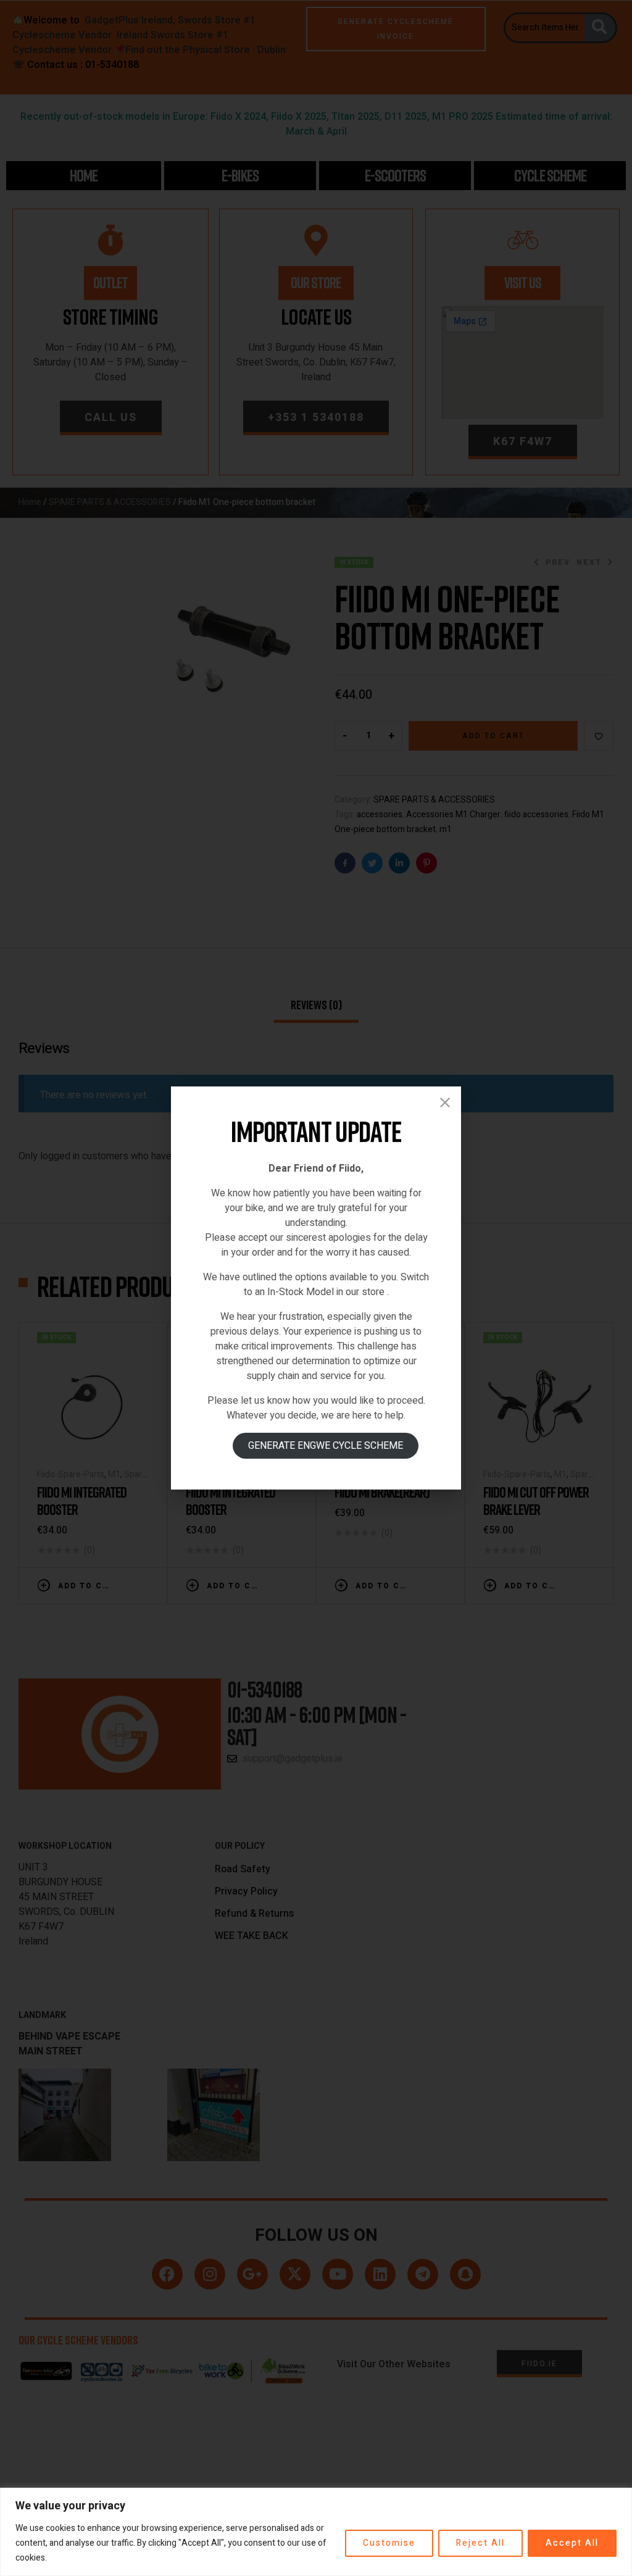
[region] (316, 2532)
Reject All (480, 2543)
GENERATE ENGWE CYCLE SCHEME (326, 1446)
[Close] (445, 1103)
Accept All (572, 2543)
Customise (389, 2543)
